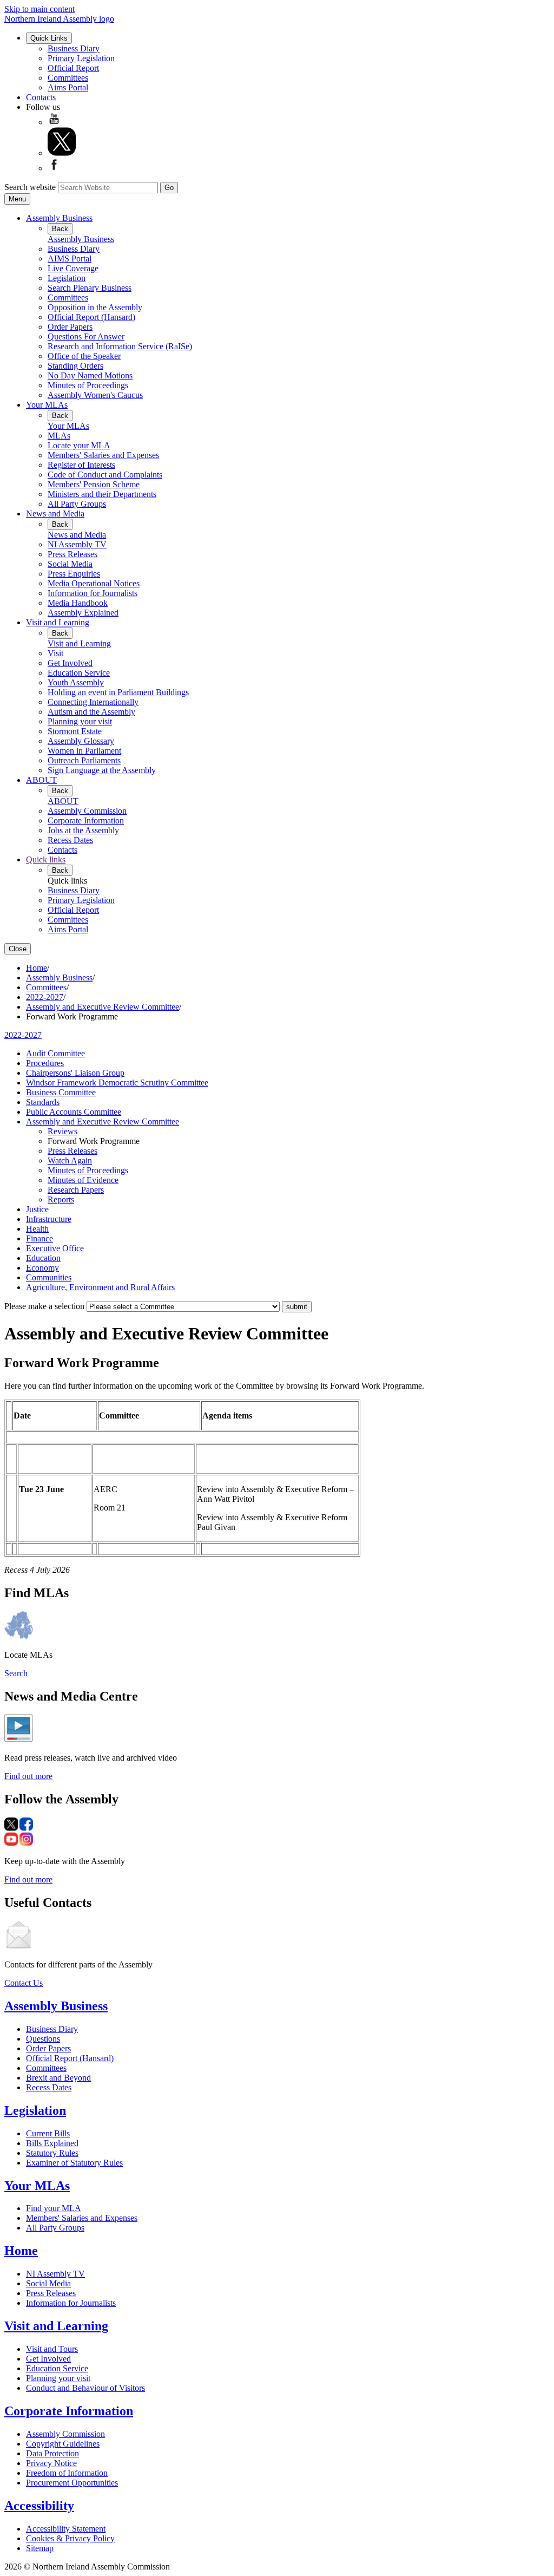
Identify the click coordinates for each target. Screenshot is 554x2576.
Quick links (46, 859)
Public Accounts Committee (74, 1112)
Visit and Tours (52, 2349)
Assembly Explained (83, 613)
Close (18, 949)
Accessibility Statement (66, 2529)
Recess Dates (70, 840)
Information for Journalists (93, 593)
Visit (55, 653)
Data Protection (52, 2453)
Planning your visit (80, 721)
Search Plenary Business (90, 288)
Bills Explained (52, 2143)
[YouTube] (54, 122)
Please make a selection (44, 1306)
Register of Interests (81, 465)
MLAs (59, 436)
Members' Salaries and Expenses (103, 455)
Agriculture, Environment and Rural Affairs (100, 1287)
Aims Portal (68, 87)
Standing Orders (75, 366)
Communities (49, 1277)
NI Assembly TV (77, 544)
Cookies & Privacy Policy (70, 2538)
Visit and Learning (58, 622)
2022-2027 (45, 997)
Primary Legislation (81, 58)
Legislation (67, 278)
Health (37, 1229)
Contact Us (24, 1983)
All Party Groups (77, 504)
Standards (43, 1102)
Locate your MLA (79, 445)
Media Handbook (78, 603)
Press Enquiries (74, 574)
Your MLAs (47, 405)
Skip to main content (39, 9)
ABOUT (41, 780)
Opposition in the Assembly (95, 307)
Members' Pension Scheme (94, 484)
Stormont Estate (75, 731)
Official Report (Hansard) (91, 317)
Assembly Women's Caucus (95, 395)
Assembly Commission (87, 811)
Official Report (73, 68)
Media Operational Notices (94, 583)
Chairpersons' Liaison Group (75, 1073)
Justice (37, 1209)
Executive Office (55, 1248)
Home (37, 968)
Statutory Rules (52, 2153)
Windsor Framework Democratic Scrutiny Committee (117, 1083)
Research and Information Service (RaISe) (120, 346)
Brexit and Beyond (58, 2078)
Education (43, 1258)
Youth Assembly (76, 682)
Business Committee (61, 1092)
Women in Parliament (84, 751)
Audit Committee (55, 1053)
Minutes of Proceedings (88, 385)
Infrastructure (49, 1219)
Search (16, 1673)
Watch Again (70, 1160)
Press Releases (72, 554)
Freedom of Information (67, 2473)
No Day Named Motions (90, 375)
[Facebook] (54, 168)
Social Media (70, 564)
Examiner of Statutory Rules (74, 2163)
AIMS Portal (70, 259)
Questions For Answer (86, 336)
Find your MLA (54, 2208)
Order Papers (70, 327)
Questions (43, 2039)
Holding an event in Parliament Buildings (118, 692)
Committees (68, 78)
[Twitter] (62, 153)
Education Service (79, 673)
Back (60, 229)
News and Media (55, 514)
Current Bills (48, 2133)
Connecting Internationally (93, 702)
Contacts (41, 97)
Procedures (45, 1063)
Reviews (62, 1131)
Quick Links (49, 38)
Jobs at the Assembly (83, 830)
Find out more (28, 1776)
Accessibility (39, 2506)
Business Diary (74, 48)
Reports (61, 1199)
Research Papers (76, 1190)
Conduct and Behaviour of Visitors (85, 2388)
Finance (39, 1238)
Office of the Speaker (84, 356)
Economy (42, 1268)
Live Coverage (73, 268)
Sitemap (40, 2548)
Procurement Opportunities (72, 2483)
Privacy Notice (51, 2463)
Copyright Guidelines (63, 2444)
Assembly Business (59, 218)
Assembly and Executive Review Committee (103, 1007)
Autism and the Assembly (91, 712)
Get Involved (70, 663)
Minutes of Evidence (83, 1180)
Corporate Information (86, 820)
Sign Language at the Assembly (102, 770)
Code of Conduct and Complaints (105, 475)
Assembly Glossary (81, 741)
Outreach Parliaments (84, 760)
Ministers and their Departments (102, 494)
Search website (30, 187)
